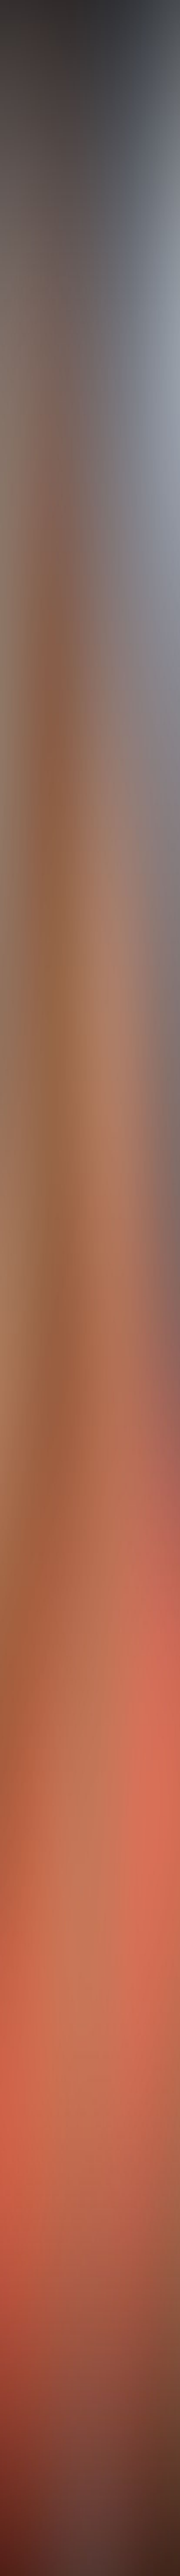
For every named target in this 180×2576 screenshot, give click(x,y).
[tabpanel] (90, 1765)
